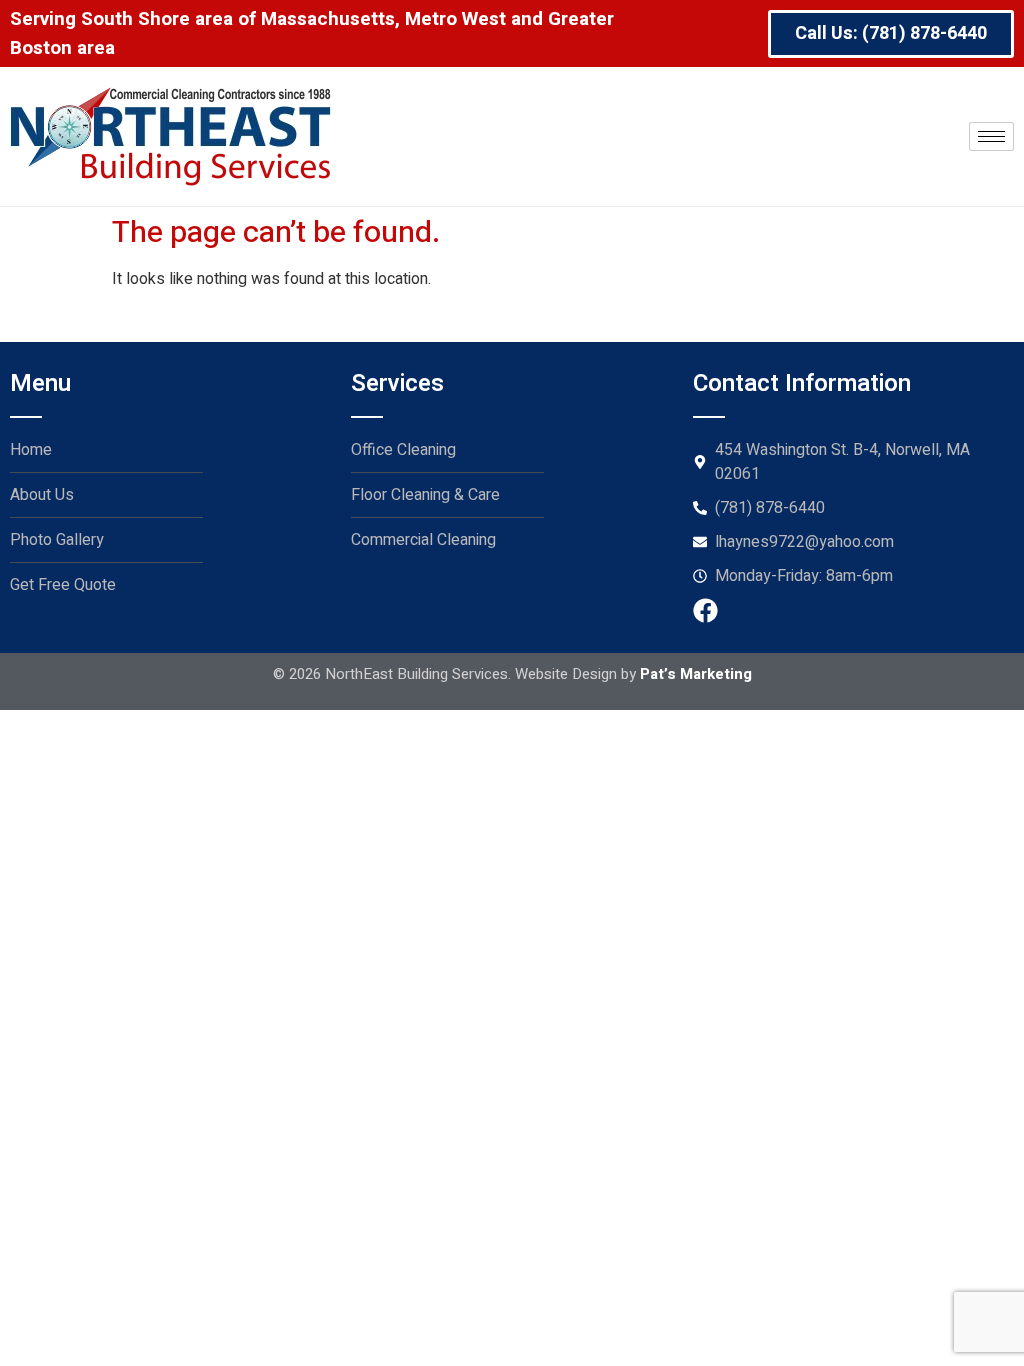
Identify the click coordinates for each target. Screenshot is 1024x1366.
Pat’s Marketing (696, 674)
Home (31, 450)
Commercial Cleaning (423, 540)
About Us (42, 495)
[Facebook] (705, 610)
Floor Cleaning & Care (425, 495)
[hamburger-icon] (991, 136)
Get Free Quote (63, 585)
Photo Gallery (57, 540)
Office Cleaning (403, 450)
